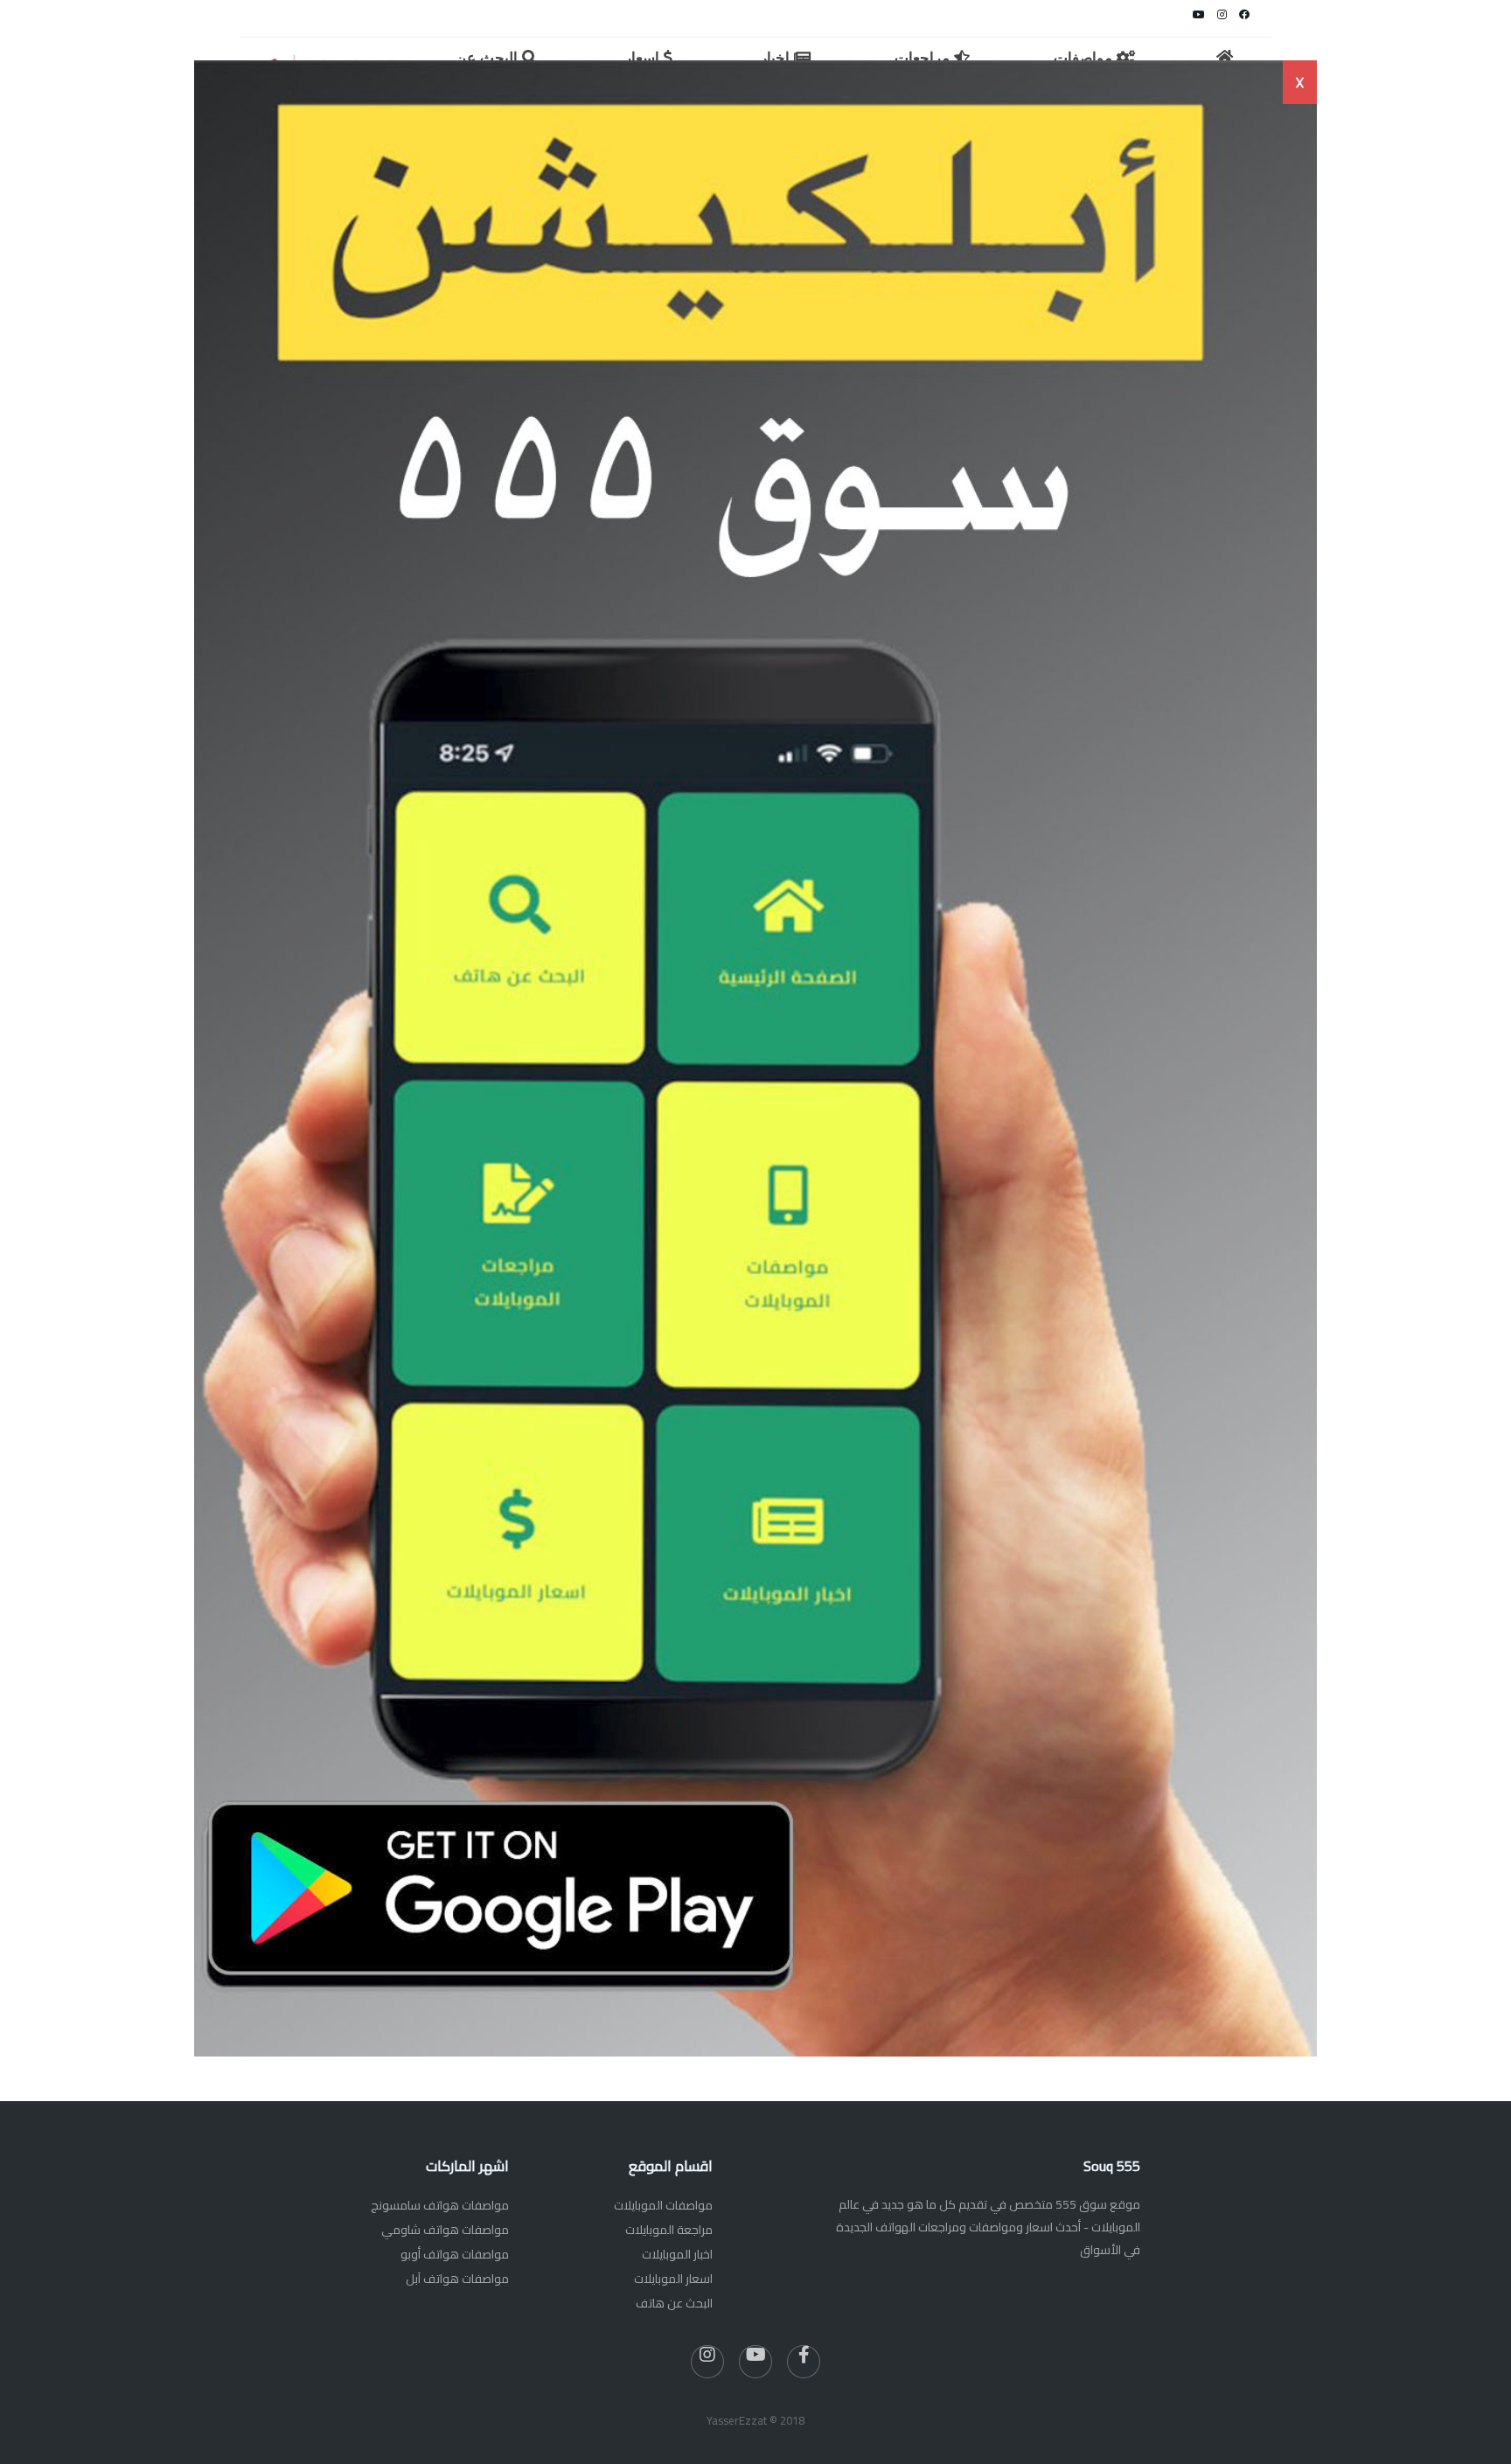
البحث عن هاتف (674, 2303)
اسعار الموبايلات (673, 2279)
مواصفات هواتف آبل (457, 2279)
